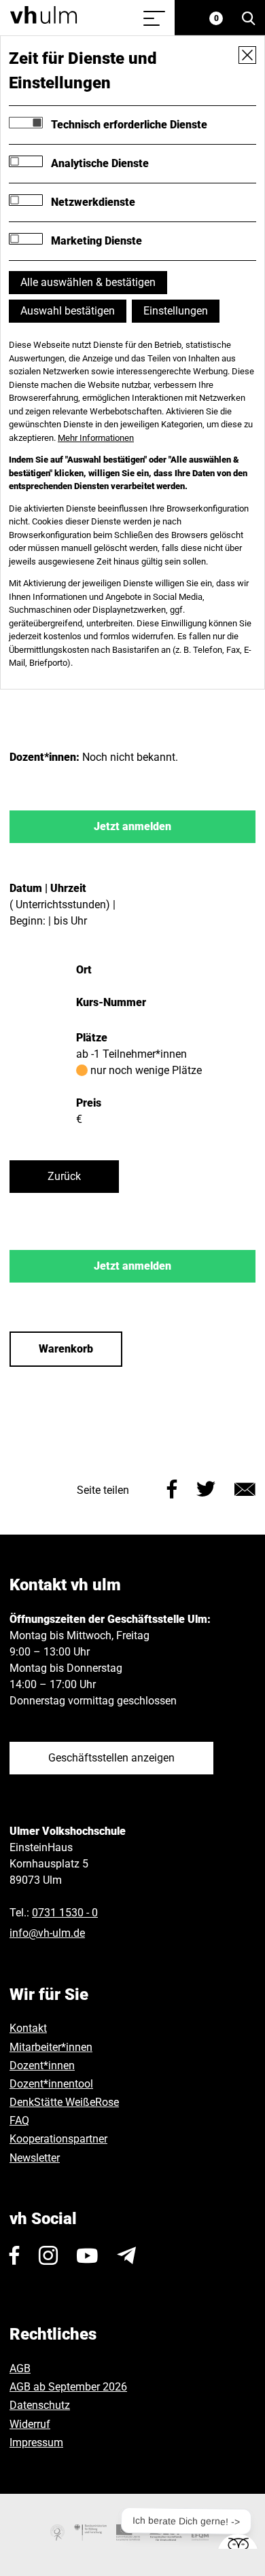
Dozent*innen (42, 2065)
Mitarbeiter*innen (51, 2047)
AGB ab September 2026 (68, 2387)
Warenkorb (66, 1349)
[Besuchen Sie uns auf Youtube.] (87, 2255)
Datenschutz (40, 2405)
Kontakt (28, 2028)
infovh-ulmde (47, 1933)
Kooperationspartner (58, 2139)
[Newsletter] (126, 2255)
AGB (20, 2368)
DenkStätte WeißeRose (64, 2102)
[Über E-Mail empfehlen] (245, 1487)
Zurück (64, 1176)
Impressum (36, 2443)
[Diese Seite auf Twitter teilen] (206, 1487)
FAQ (19, 2121)
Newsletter (35, 2158)
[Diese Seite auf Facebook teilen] (172, 1487)
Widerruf (30, 2424)
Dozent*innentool (51, 2084)
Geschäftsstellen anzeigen (111, 1758)
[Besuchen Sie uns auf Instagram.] (48, 2255)
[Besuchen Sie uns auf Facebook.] (15, 2255)
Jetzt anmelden (132, 826)
